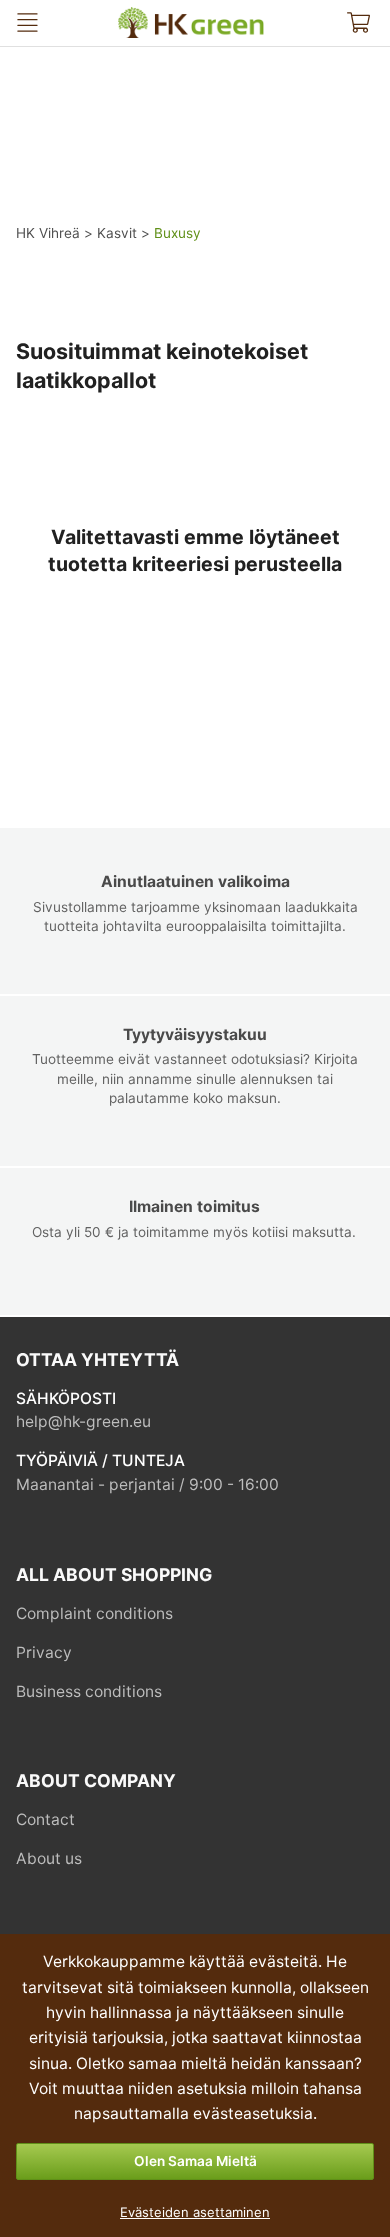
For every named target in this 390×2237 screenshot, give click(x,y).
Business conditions (89, 1691)
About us (49, 1858)
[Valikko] (27, 22)
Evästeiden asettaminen (195, 2212)
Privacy (44, 1652)
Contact (45, 1819)
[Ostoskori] (358, 22)
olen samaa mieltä (195, 2161)
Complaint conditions (94, 1613)
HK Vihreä (134, 15)
